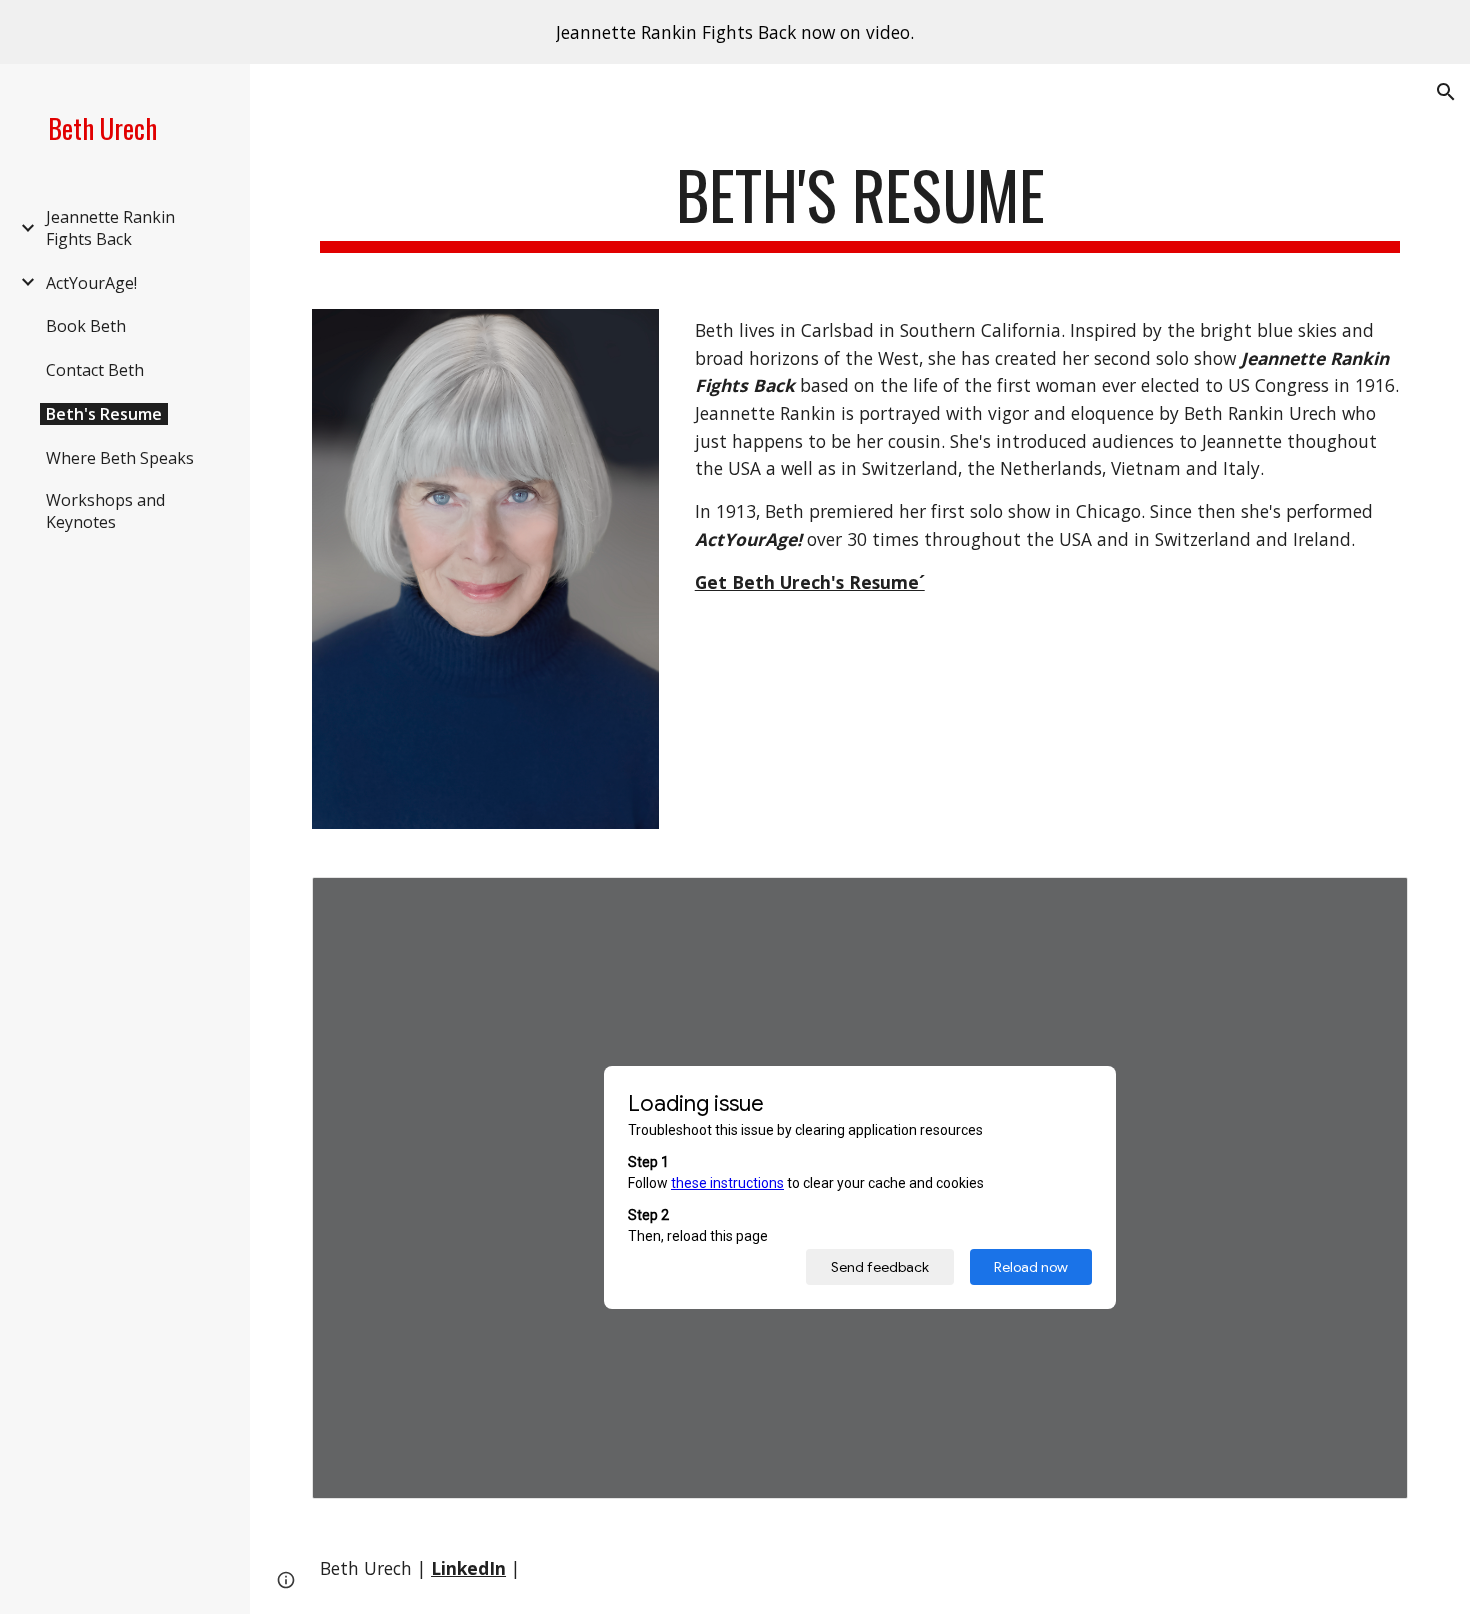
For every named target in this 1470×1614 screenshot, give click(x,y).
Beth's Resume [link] (104, 414)
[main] (860, 204)
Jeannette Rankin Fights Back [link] (110, 228)
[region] (735, 32)
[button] (1446, 92)
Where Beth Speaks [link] (120, 458)
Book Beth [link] (86, 326)
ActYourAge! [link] (91, 283)
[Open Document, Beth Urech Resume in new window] (1370, 903)
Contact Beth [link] (95, 370)
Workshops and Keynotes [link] (105, 511)
